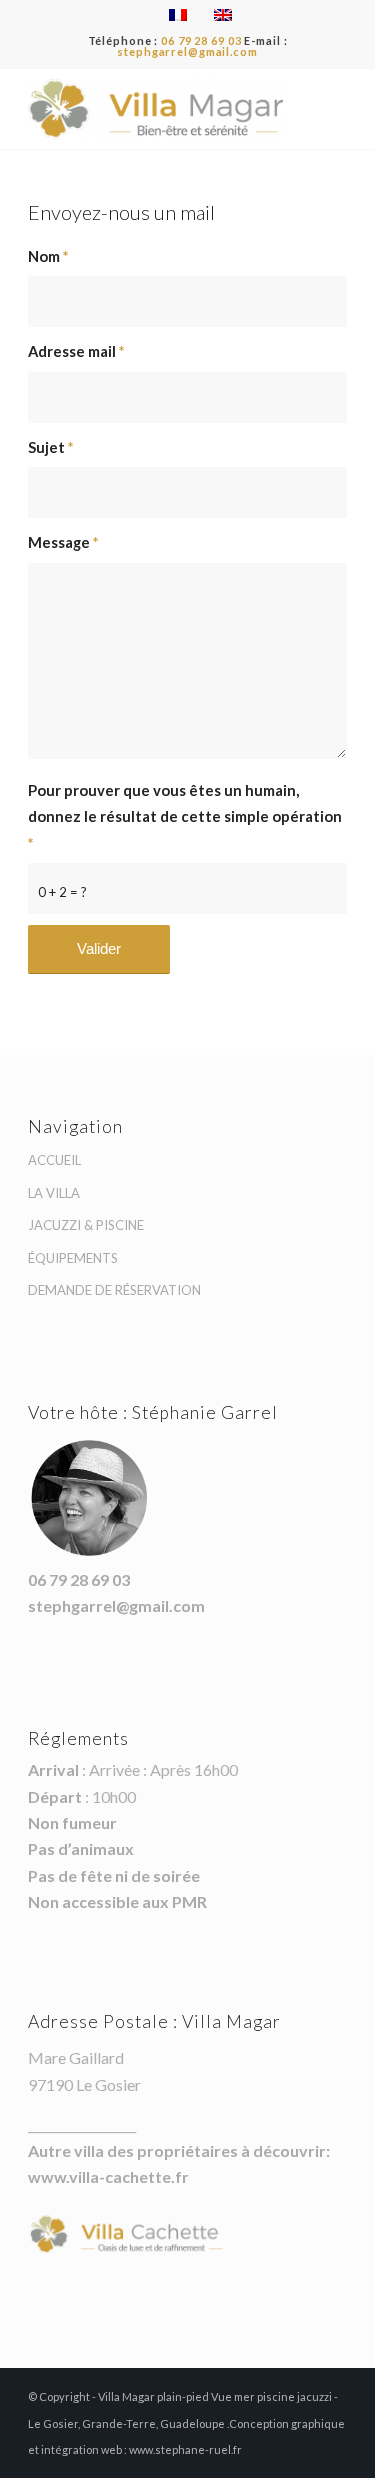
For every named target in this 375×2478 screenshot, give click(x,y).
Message (63, 542)
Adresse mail (76, 351)
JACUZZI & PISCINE (86, 1225)
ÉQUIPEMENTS (73, 1258)
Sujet (50, 447)
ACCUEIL (54, 1160)
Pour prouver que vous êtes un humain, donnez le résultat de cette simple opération (185, 816)
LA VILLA (54, 1193)
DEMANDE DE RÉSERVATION (114, 1290)
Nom (48, 256)
